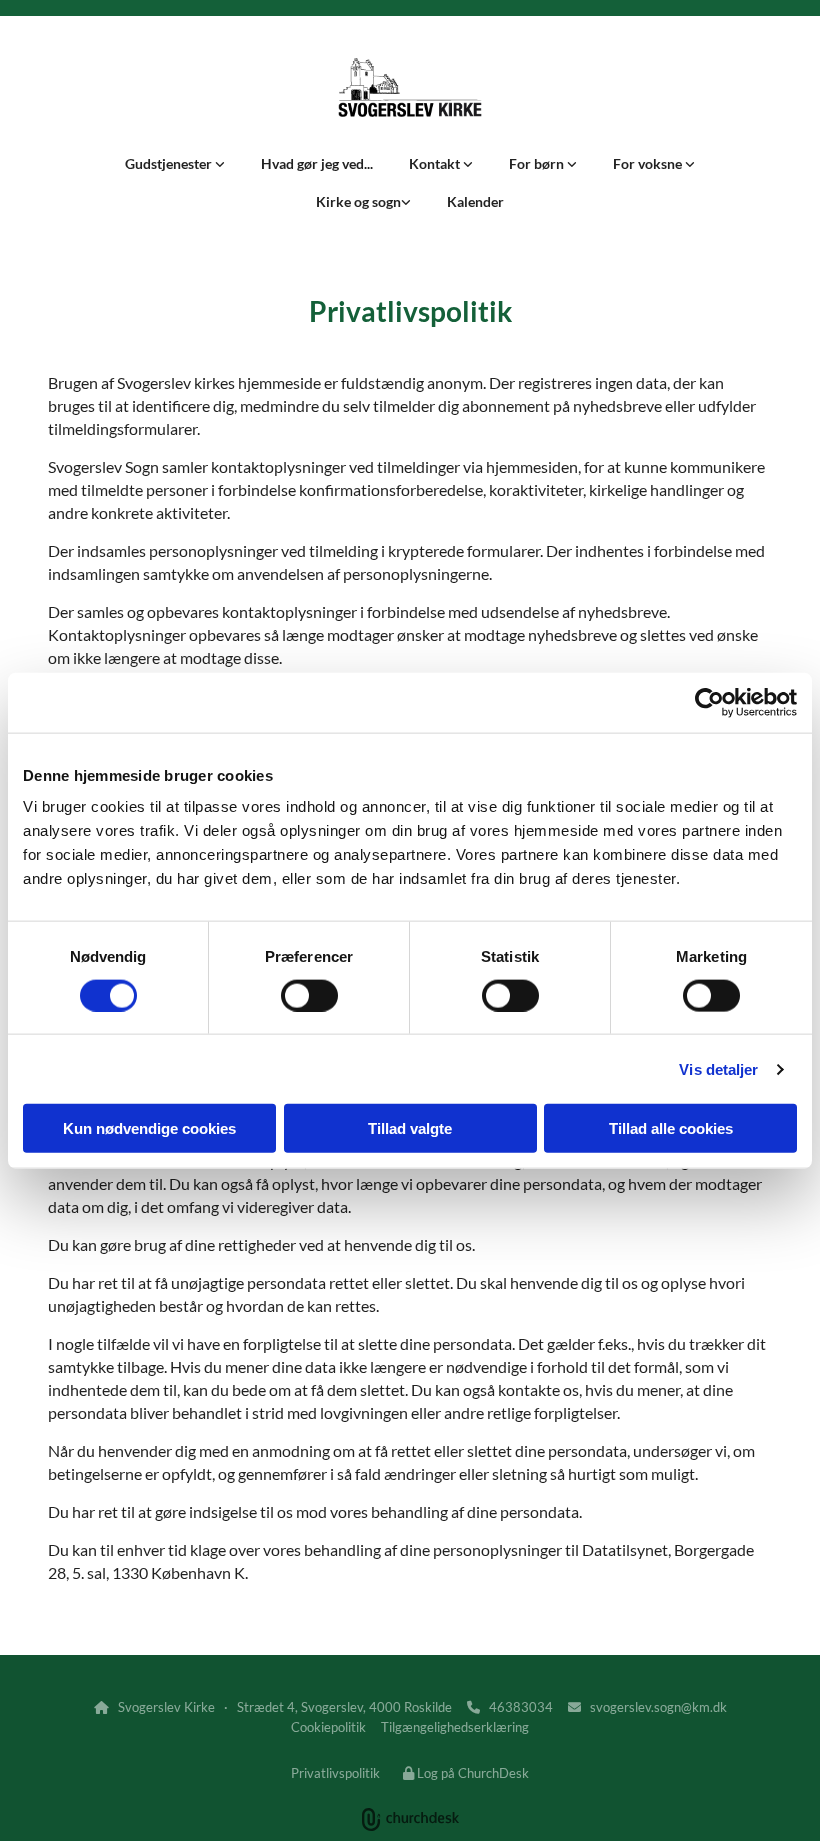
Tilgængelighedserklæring (455, 1727)
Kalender (475, 201)
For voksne (649, 163)
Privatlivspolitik (335, 1773)
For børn (538, 163)
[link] (175, 164)
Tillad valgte (410, 1128)
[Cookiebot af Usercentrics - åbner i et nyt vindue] (709, 702)
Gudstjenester (170, 163)
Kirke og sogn (358, 201)
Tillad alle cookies (671, 1128)
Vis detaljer (718, 1068)
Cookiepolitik (328, 1727)
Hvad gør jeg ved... (317, 163)
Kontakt (436, 163)
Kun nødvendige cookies (149, 1128)
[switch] (309, 995)
